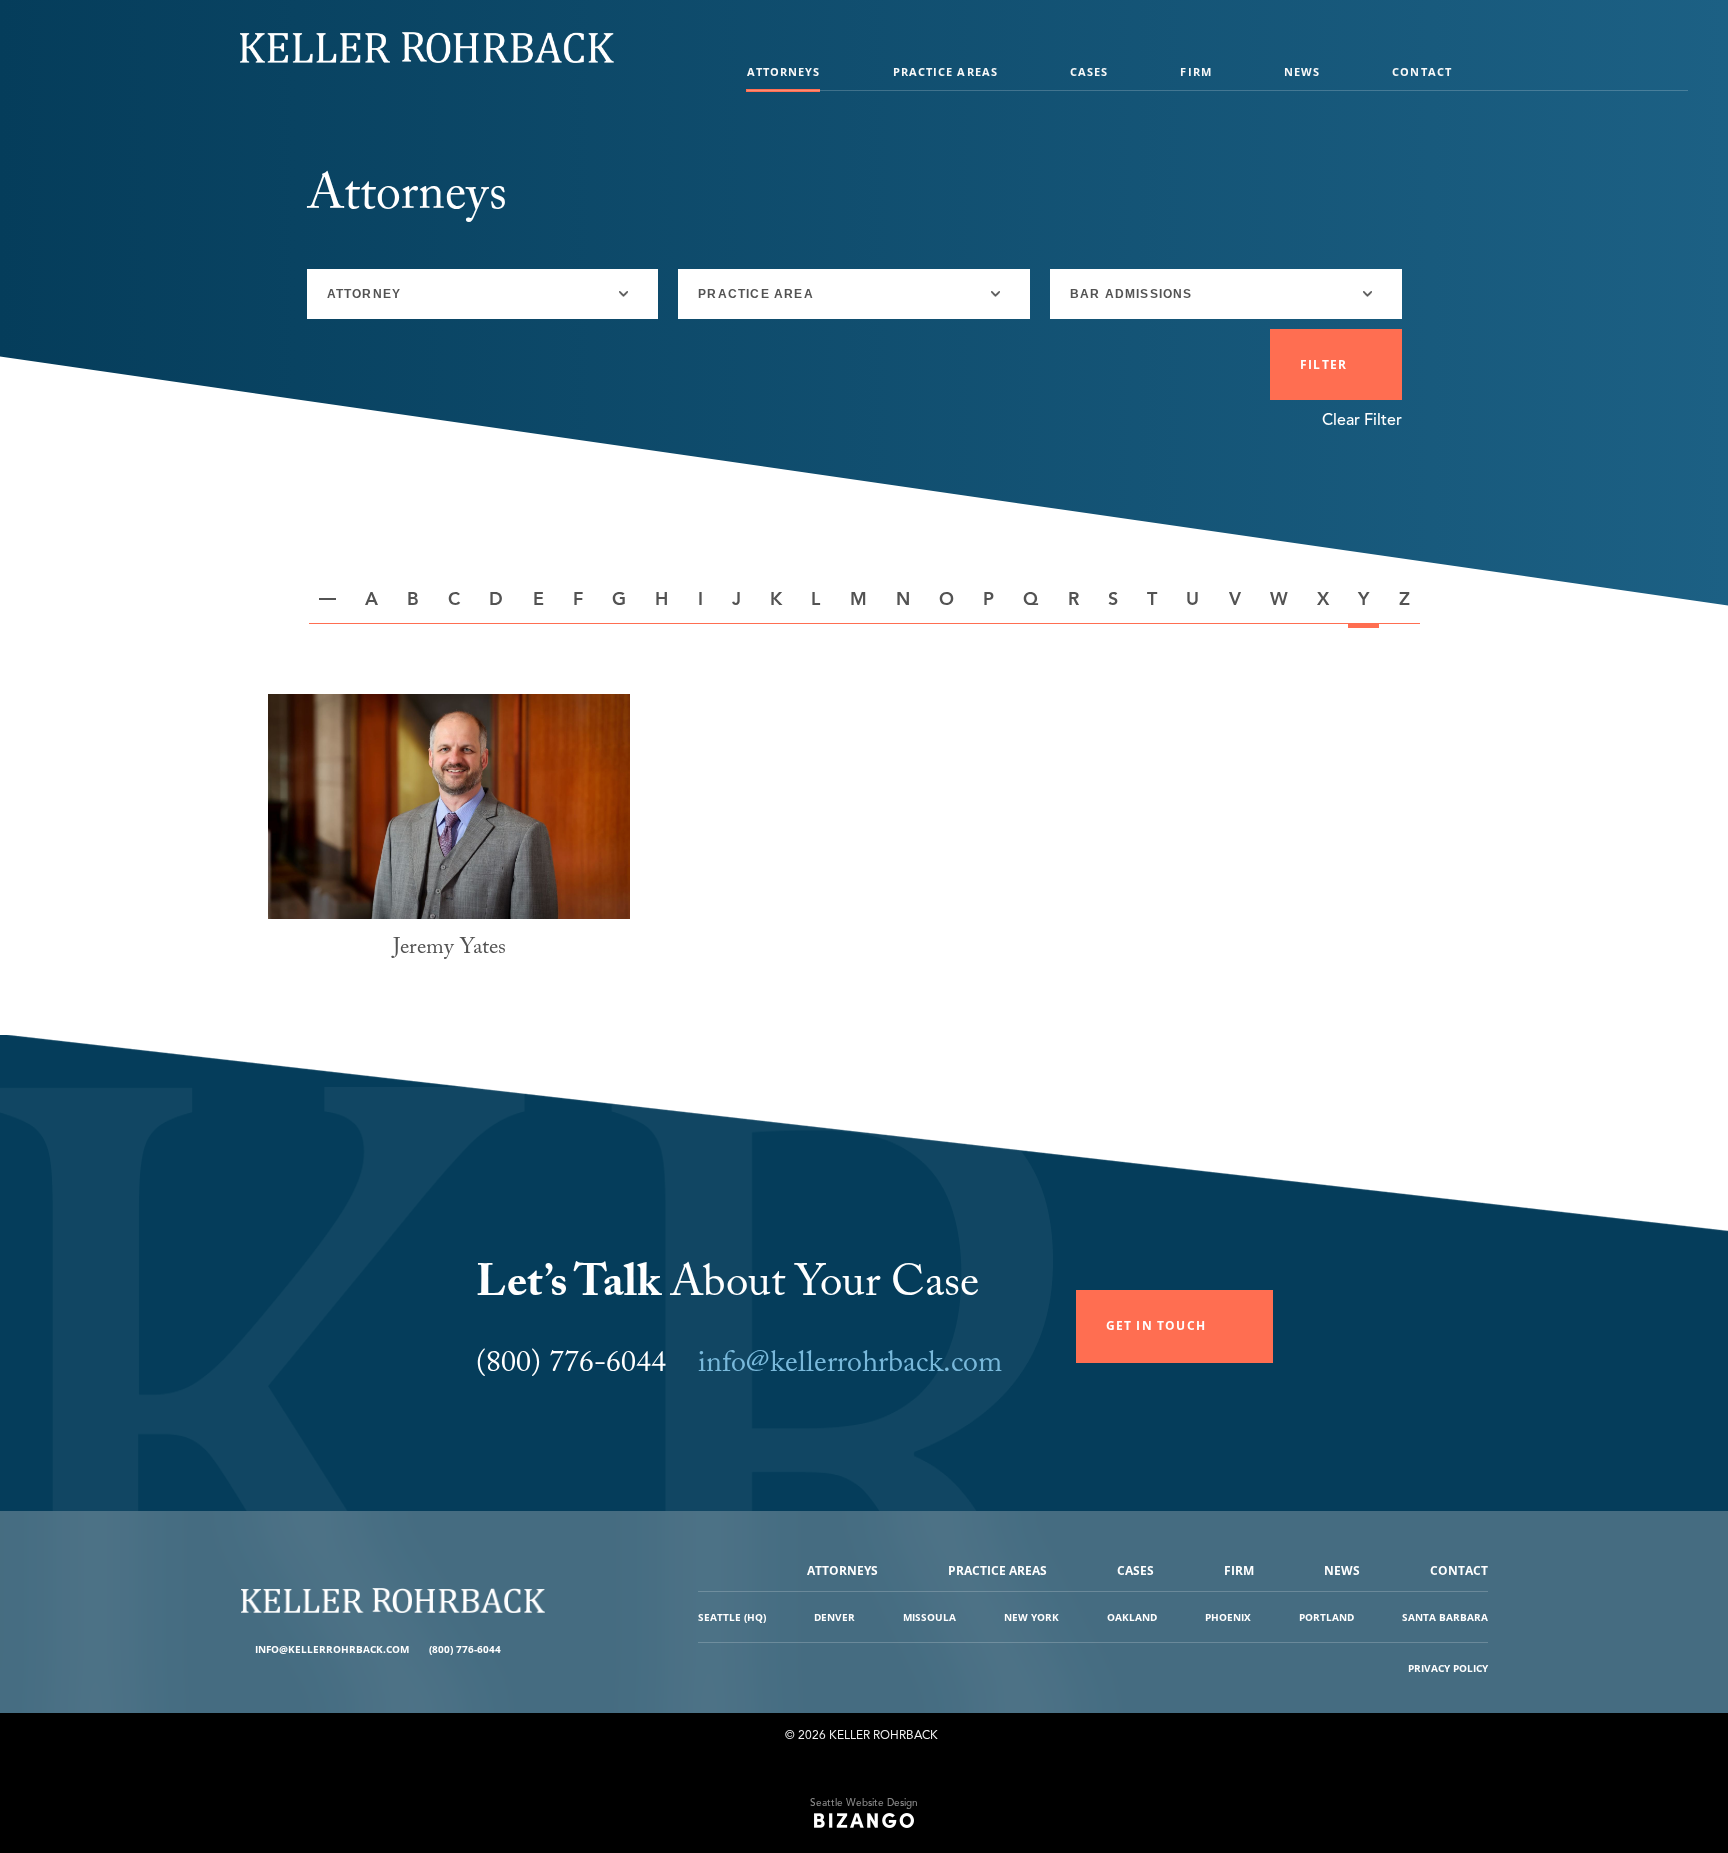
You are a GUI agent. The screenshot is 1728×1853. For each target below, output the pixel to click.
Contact (1422, 71)
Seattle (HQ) (732, 1617)
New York (1031, 1617)
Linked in (533, 1649)
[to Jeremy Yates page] (449, 806)
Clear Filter (1362, 420)
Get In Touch (1156, 1325)
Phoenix (1228, 1617)
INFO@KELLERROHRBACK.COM (332, 1649)
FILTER (1323, 364)
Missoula (929, 1617)
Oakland (1132, 1617)
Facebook (518, 1649)
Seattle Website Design (864, 1802)
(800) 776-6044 (465, 1649)
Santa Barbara (1445, 1617)
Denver (834, 1617)
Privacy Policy (1448, 1668)
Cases (1089, 71)
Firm (1195, 71)
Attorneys (784, 71)
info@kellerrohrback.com (850, 1366)
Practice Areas (945, 71)
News (1302, 71)
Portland (1326, 1617)
